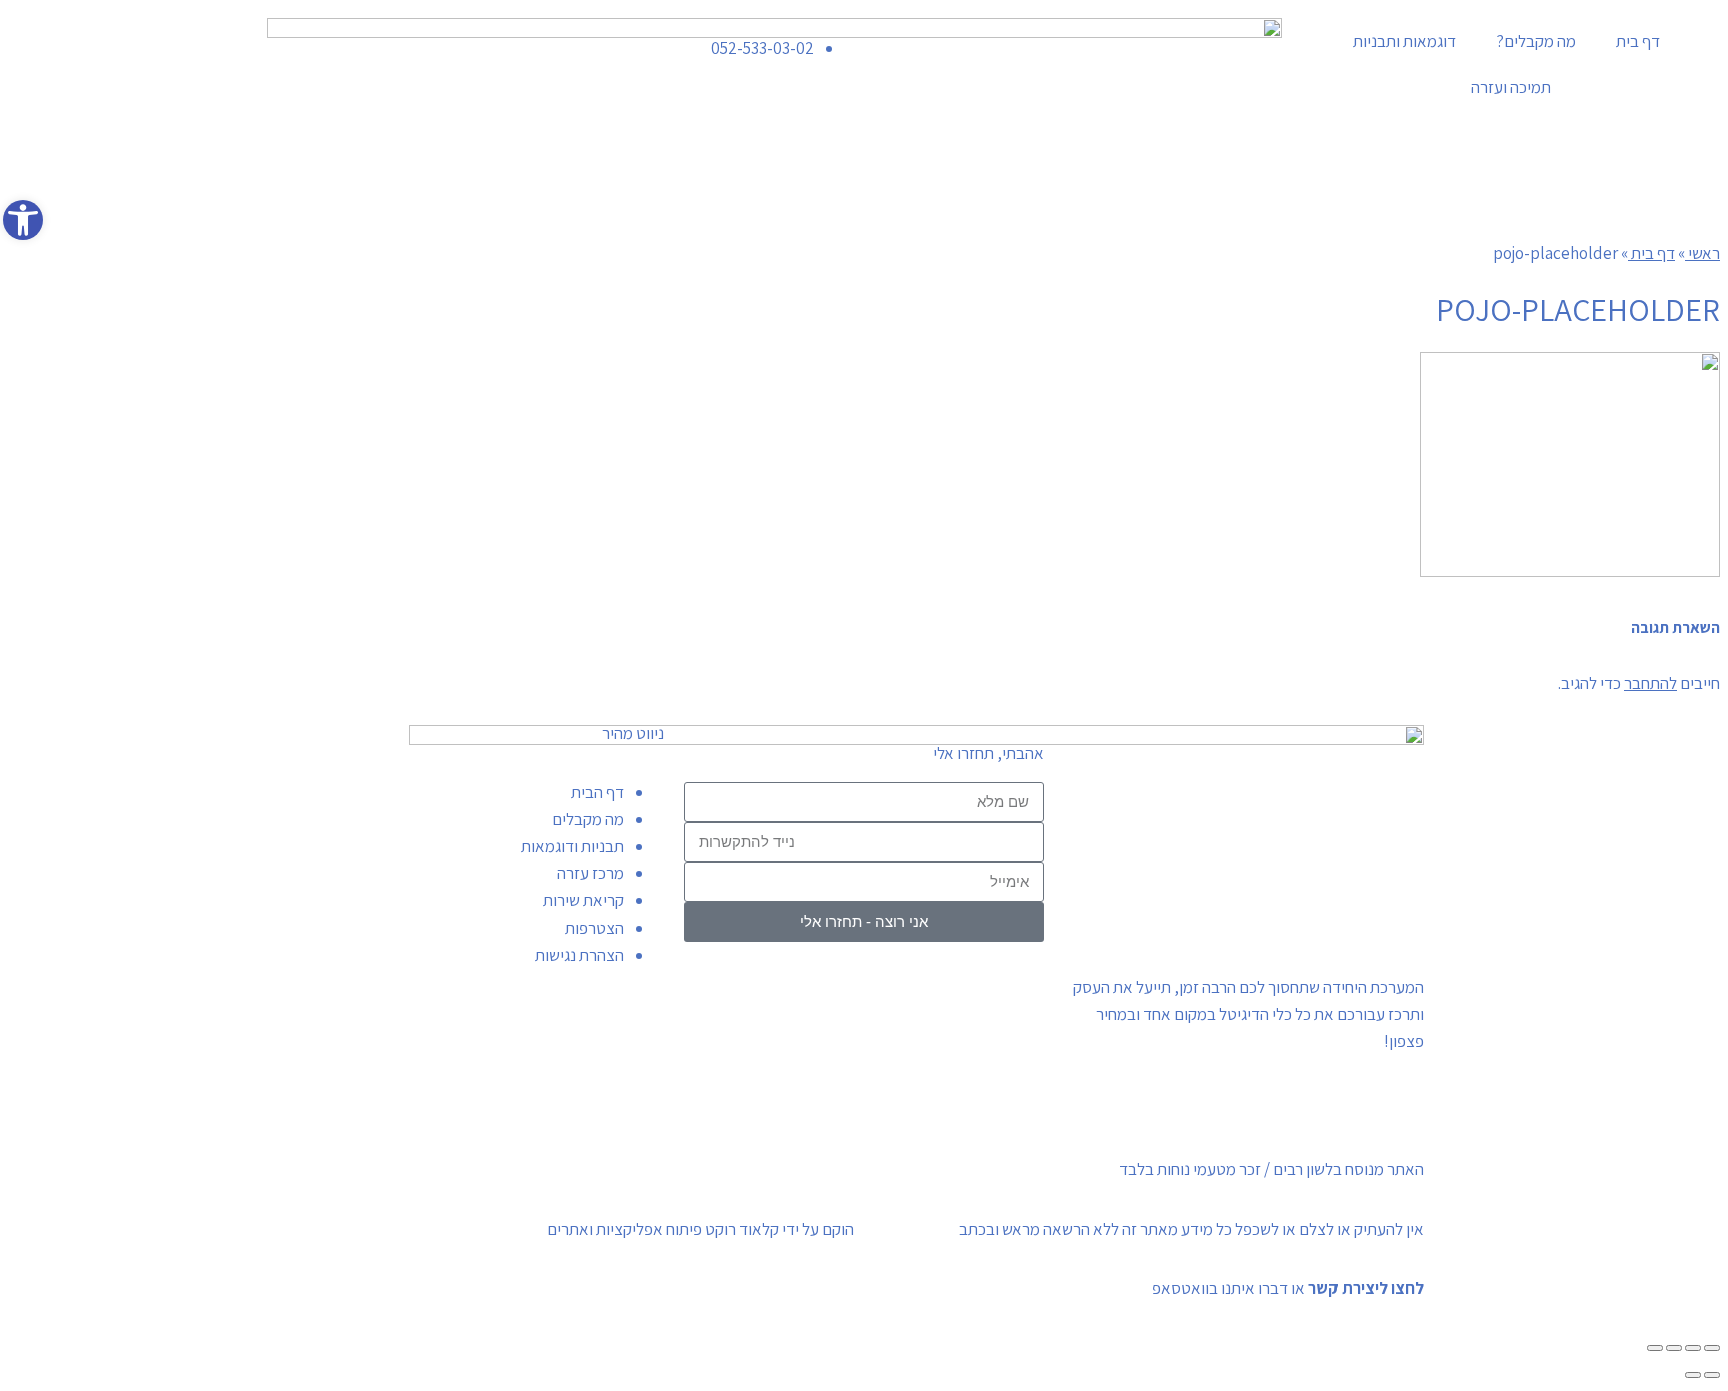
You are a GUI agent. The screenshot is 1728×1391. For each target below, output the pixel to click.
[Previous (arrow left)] (1712, 1375)
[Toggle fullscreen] (1674, 1348)
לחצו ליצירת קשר (1366, 1288)
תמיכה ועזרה (1511, 87)
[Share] (1693, 1348)
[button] (23, 220)
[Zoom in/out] (1655, 1348)
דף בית (1638, 41)
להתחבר (1650, 683)
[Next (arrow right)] (1693, 1375)
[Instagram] (348, 43)
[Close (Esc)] (1712, 1348)
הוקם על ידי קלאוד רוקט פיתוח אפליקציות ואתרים (700, 1229)
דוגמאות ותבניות (1404, 41)
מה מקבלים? (1536, 41)
